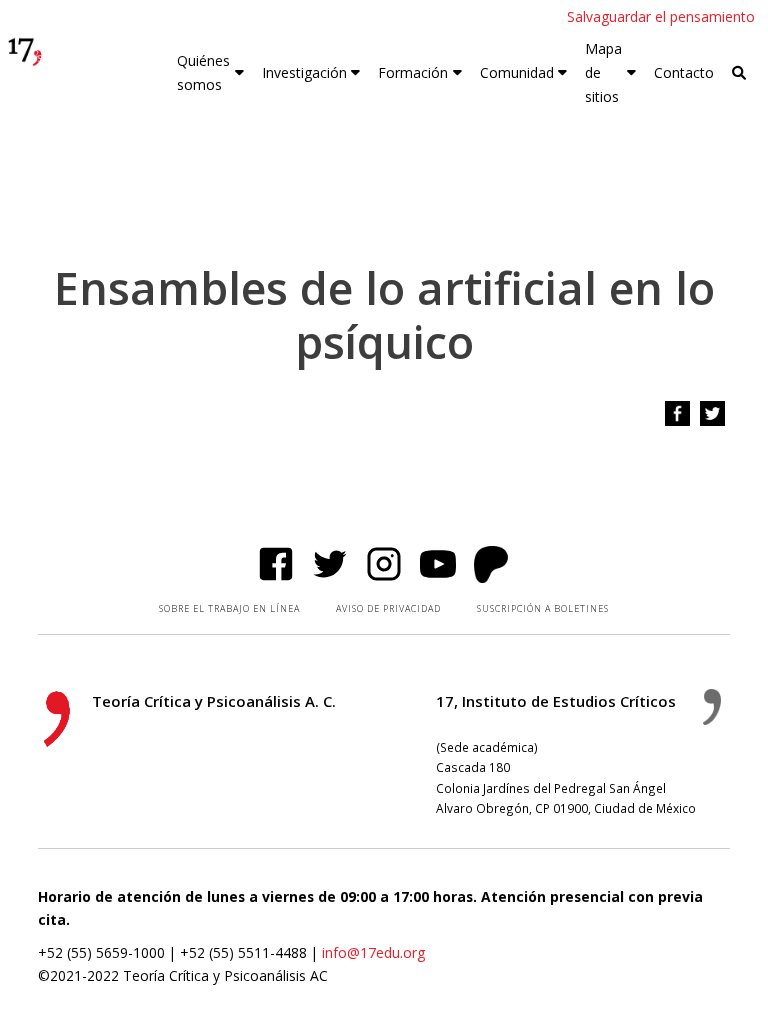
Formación (413, 72)
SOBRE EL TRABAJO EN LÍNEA (229, 608)
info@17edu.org (373, 952)
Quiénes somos (203, 72)
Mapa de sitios (603, 72)
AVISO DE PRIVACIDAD (388, 608)
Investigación (304, 72)
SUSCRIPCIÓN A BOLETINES (543, 608)
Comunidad (517, 72)
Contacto (684, 72)
